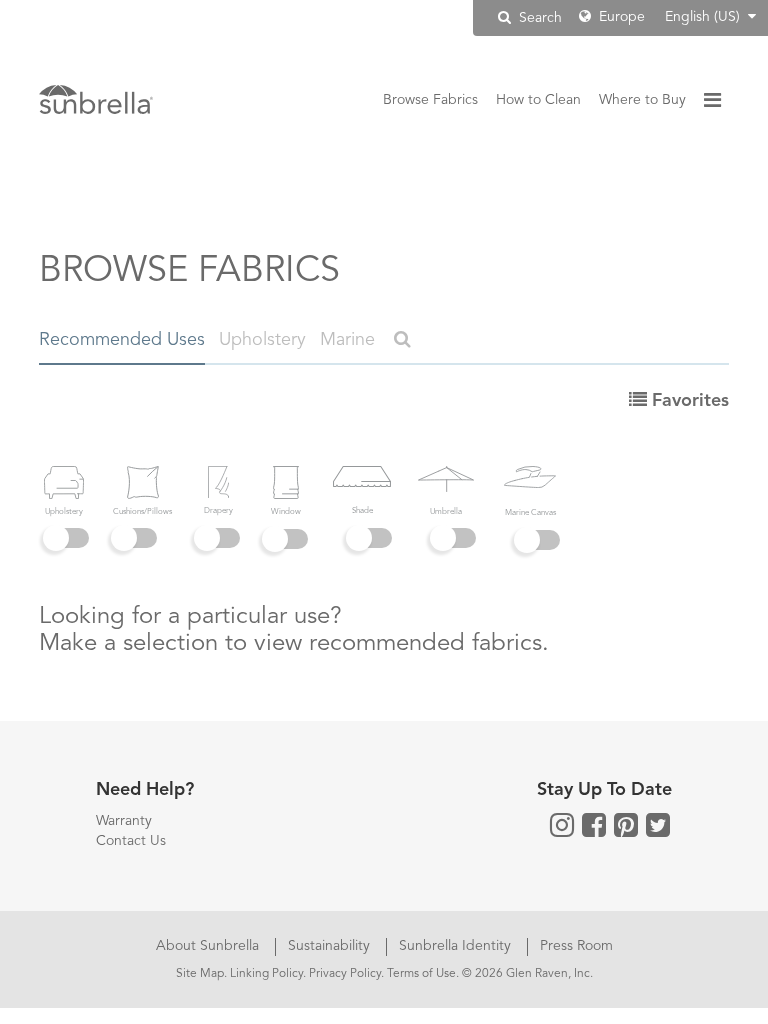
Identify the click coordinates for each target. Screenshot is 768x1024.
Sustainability (331, 946)
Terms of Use (421, 974)
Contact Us (131, 841)
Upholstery (262, 340)
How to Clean (538, 100)
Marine (347, 340)
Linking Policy (266, 974)
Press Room (576, 946)
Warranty (124, 821)
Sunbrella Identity (457, 946)
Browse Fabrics (430, 100)
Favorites (688, 401)
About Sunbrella (209, 946)
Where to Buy (642, 100)
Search (538, 18)
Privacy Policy (345, 974)
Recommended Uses (122, 340)
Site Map (200, 974)
